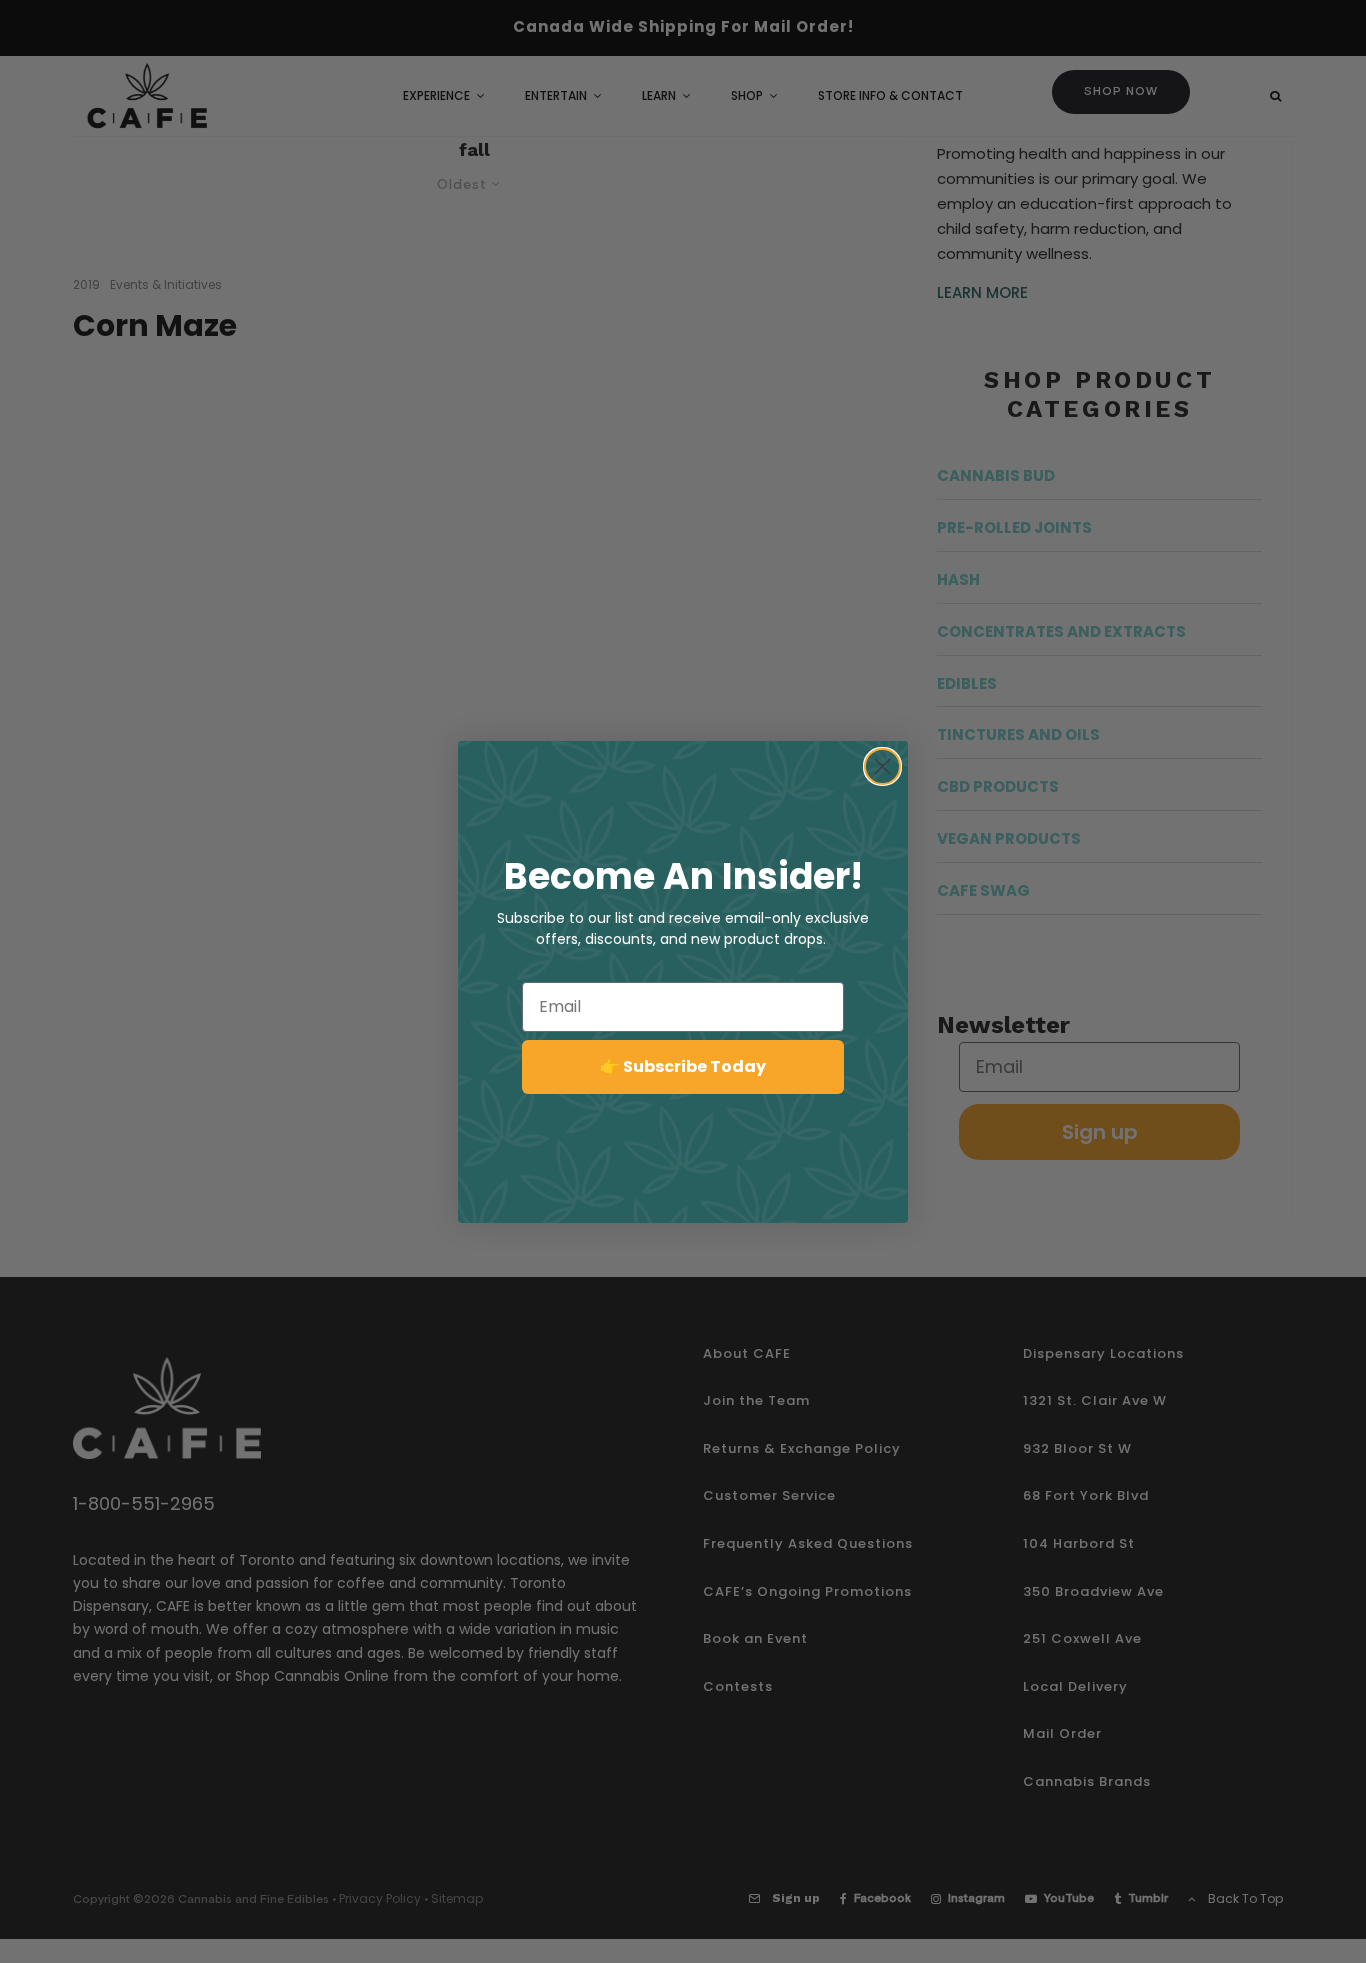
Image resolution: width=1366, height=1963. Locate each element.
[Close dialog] (882, 766)
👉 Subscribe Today (683, 1066)
